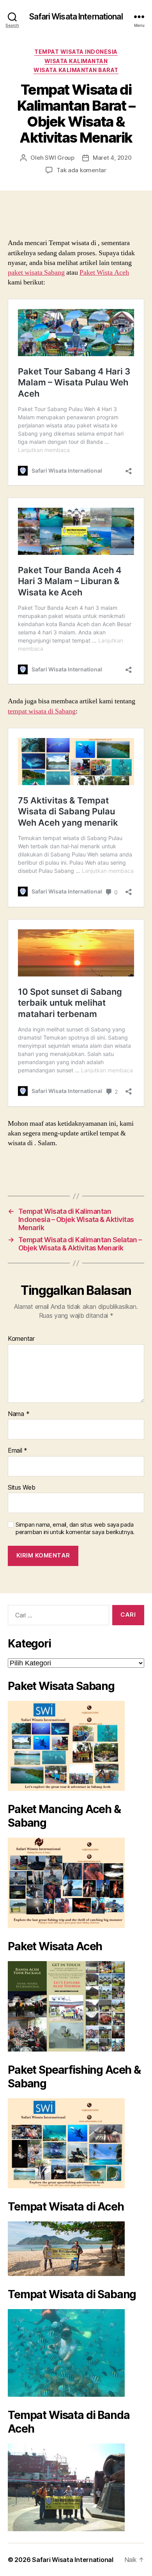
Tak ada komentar (81, 170)
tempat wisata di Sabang (42, 711)
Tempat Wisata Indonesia (76, 52)
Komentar (21, 1339)
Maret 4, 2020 (112, 158)
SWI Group (60, 158)
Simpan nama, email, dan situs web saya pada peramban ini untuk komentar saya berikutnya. (75, 1528)
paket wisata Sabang (36, 273)
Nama (19, 1414)
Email (18, 1451)
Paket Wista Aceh (104, 273)
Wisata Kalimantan (76, 61)
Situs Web (22, 1488)
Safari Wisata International (76, 17)
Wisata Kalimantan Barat (76, 70)
